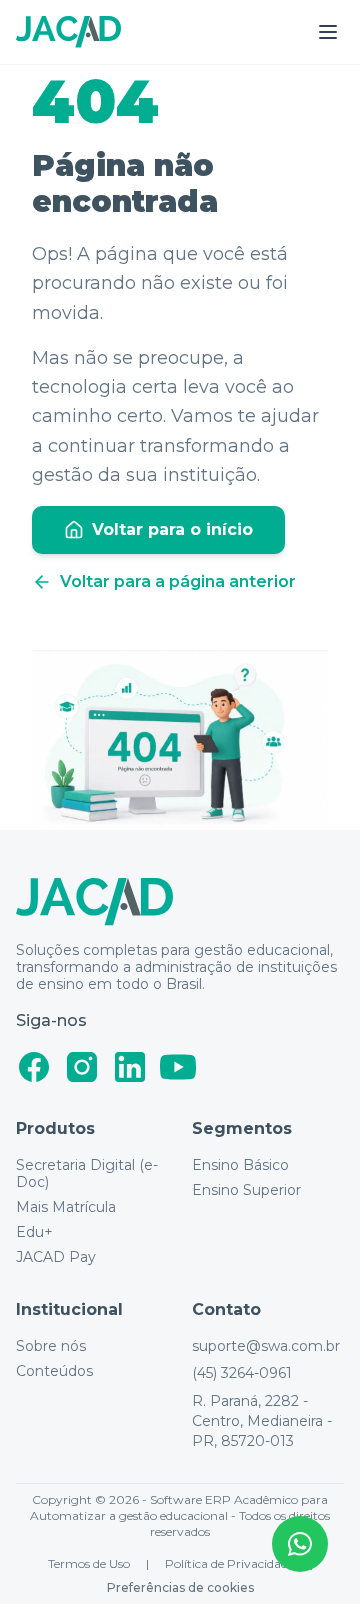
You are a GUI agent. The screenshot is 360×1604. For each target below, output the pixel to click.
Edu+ (34, 1232)
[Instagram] (82, 1067)
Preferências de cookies (180, 1587)
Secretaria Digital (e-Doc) (87, 1174)
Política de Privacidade (229, 1563)
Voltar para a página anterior (178, 581)
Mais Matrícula (66, 1207)
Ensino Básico (240, 1165)
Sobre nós (51, 1346)
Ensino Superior (246, 1190)
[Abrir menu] (328, 32)
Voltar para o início (172, 529)
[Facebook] (34, 1067)
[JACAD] (68, 32)
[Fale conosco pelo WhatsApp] (300, 1544)
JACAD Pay (56, 1257)
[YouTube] (178, 1067)
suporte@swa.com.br (266, 1346)
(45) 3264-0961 (242, 1373)
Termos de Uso (89, 1563)
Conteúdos (54, 1371)
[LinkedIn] (130, 1067)
